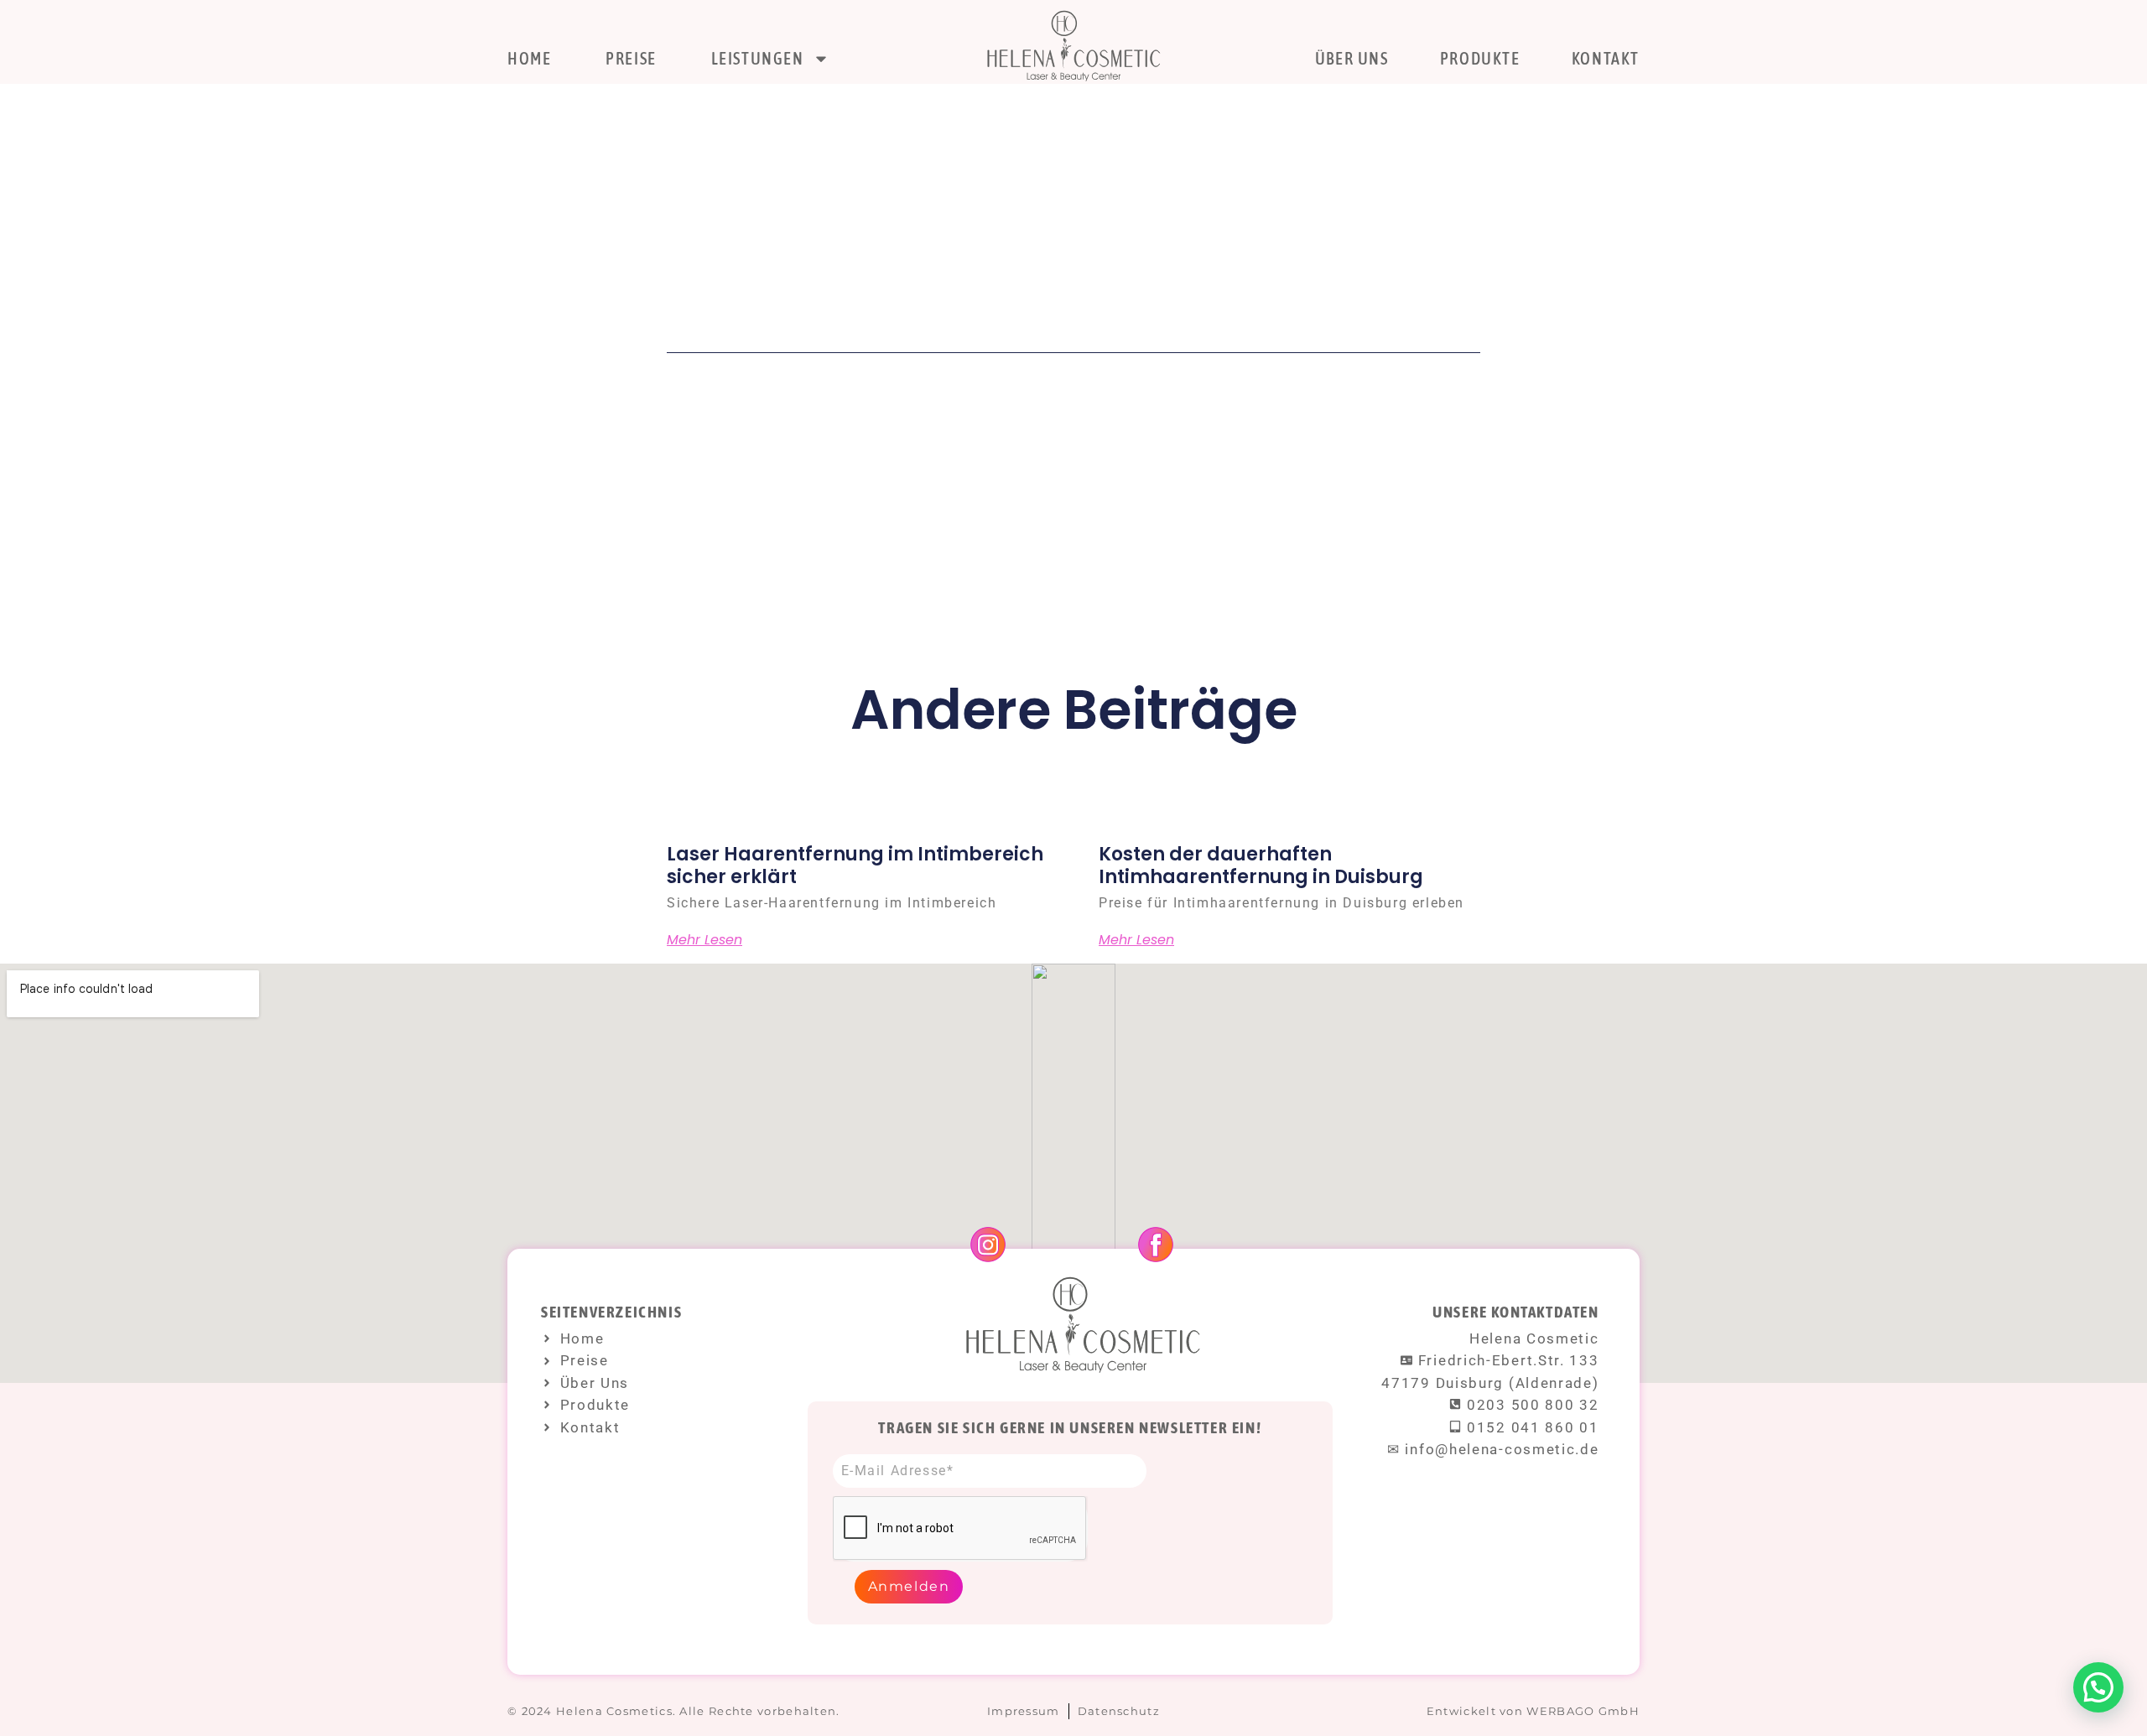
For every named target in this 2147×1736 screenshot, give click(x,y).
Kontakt (1606, 58)
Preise (631, 58)
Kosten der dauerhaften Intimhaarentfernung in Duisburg (1261, 865)
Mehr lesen (704, 940)
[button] (2098, 1687)
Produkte (1480, 58)
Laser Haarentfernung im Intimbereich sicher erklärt (855, 865)
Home (529, 58)
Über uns (1352, 58)
